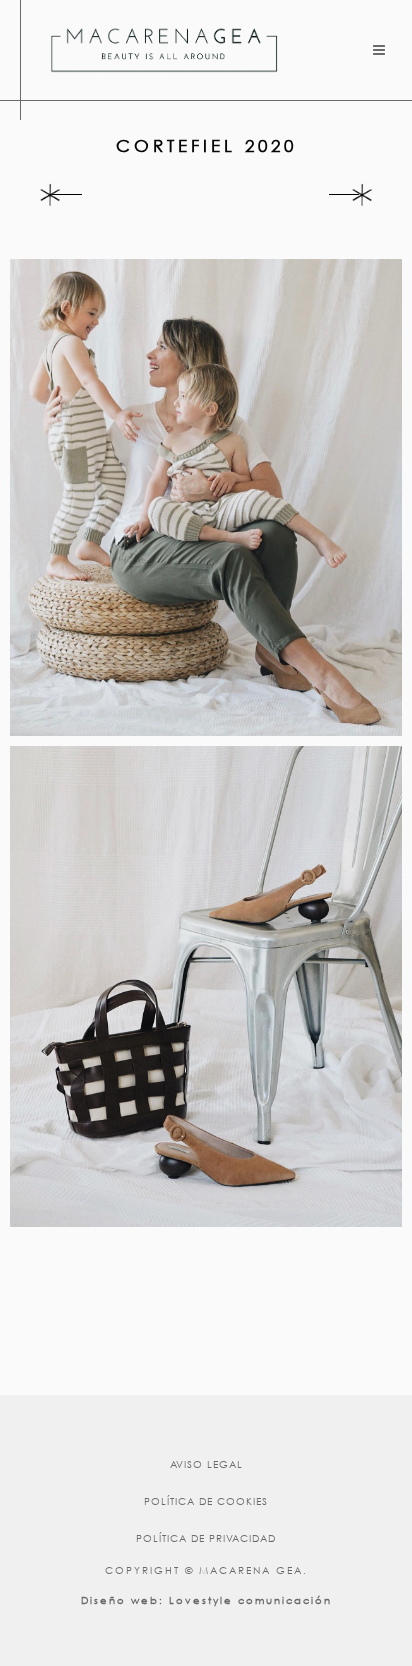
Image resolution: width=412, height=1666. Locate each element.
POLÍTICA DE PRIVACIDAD (206, 1538)
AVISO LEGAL (206, 1464)
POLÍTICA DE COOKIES (206, 1501)
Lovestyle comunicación (250, 1600)
